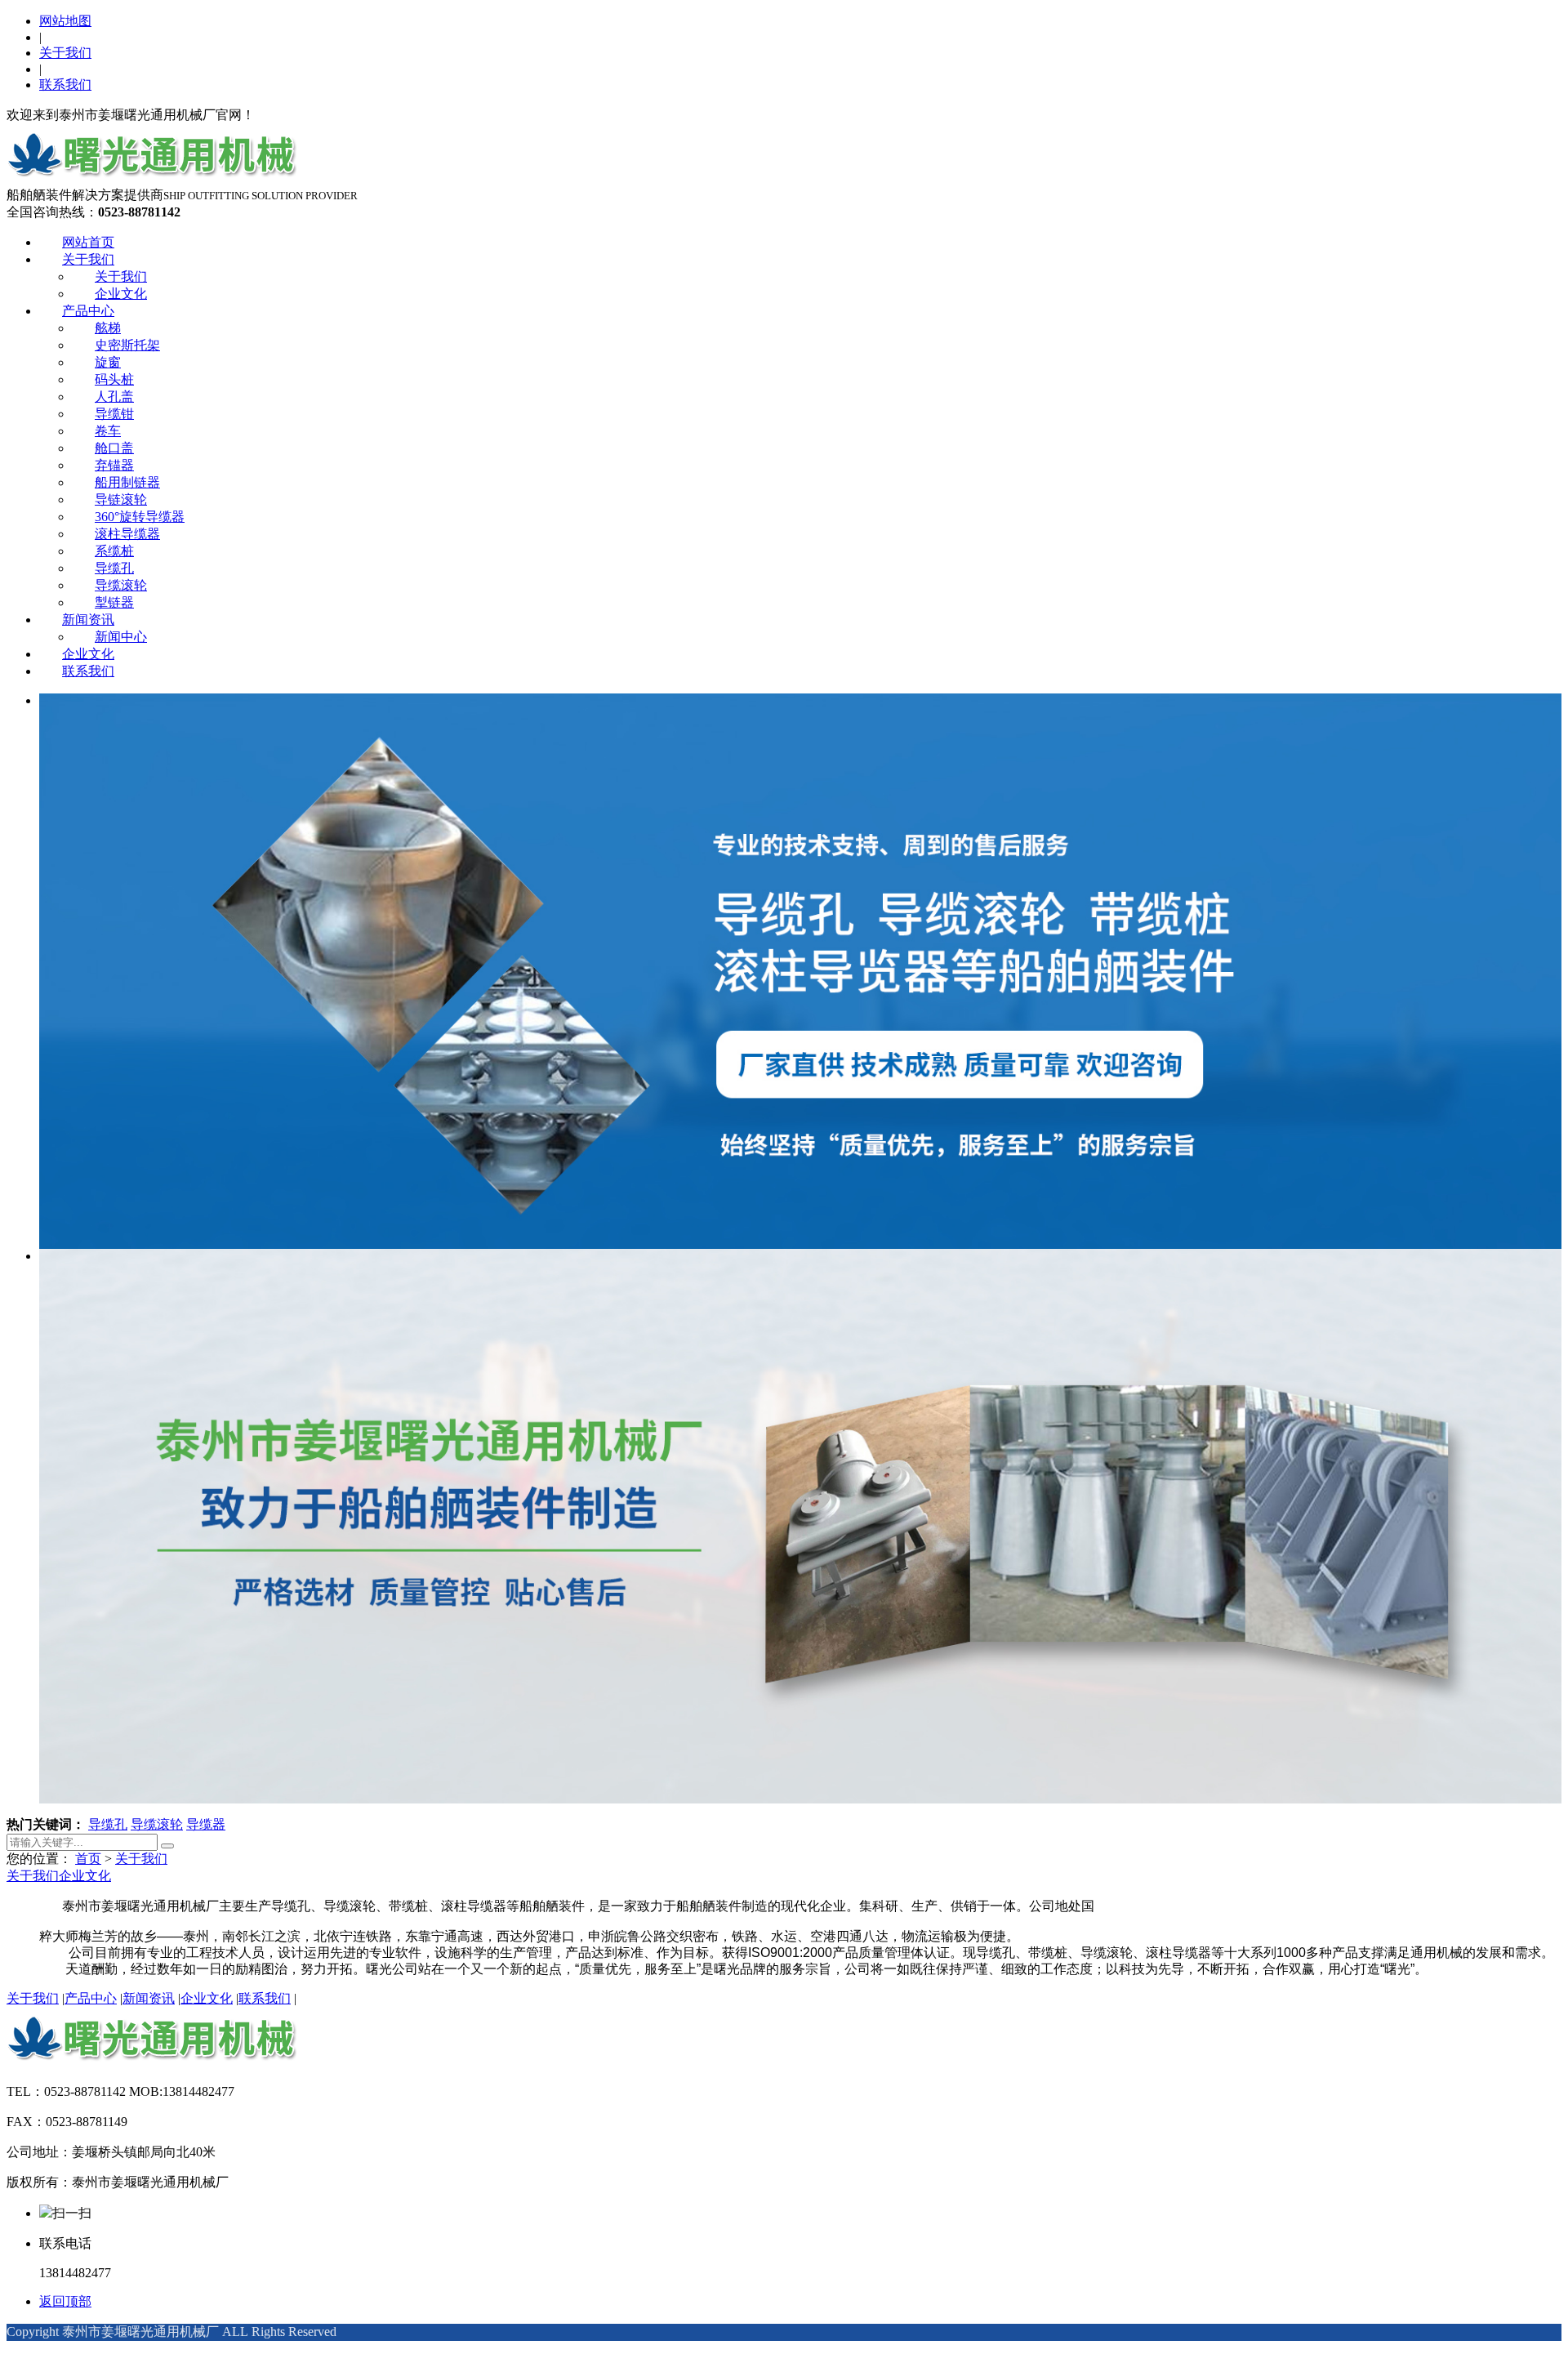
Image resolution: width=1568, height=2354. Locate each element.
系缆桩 (114, 551)
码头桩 (114, 379)
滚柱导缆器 (127, 534)
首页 (88, 1859)
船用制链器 (127, 482)
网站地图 (65, 21)
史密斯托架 (127, 345)
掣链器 (114, 602)
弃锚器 (114, 465)
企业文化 (121, 294)
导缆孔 (114, 568)
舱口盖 (114, 448)
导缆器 (206, 1824)
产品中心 (88, 311)
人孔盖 (114, 397)
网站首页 (88, 242)
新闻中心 (121, 637)
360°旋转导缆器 (140, 517)
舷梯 (108, 328)
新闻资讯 (88, 620)
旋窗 (108, 362)
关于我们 (65, 53)
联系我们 (65, 85)
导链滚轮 (121, 499)
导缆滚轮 (121, 585)
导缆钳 (114, 414)
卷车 (108, 431)
